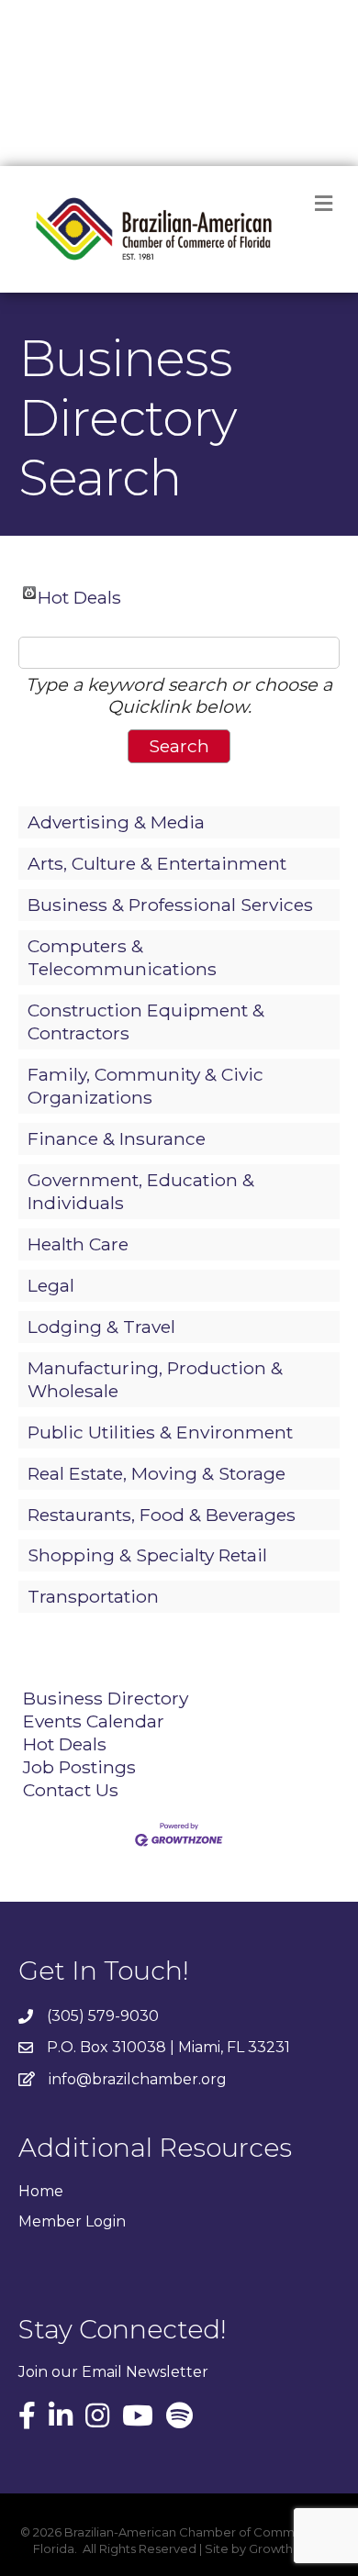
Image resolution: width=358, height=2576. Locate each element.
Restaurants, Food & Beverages (162, 1515)
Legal (51, 1285)
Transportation (93, 1596)
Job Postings (79, 1767)
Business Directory (106, 1698)
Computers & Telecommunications (122, 957)
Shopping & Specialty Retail (147, 1555)
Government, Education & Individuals (141, 1191)
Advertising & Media (116, 822)
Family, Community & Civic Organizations (145, 1086)
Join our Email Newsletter (113, 2372)
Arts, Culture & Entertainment (157, 863)
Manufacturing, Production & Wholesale (155, 1379)
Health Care (78, 1244)
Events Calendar (94, 1721)
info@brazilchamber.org (138, 2079)
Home (41, 2191)
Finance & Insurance (117, 1138)
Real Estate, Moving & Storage (157, 1473)
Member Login (72, 2221)
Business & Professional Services (170, 905)
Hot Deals (79, 593)
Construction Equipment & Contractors (146, 1022)
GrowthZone (287, 2548)
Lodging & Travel (101, 1327)
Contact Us (71, 1790)
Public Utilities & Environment (160, 1432)
